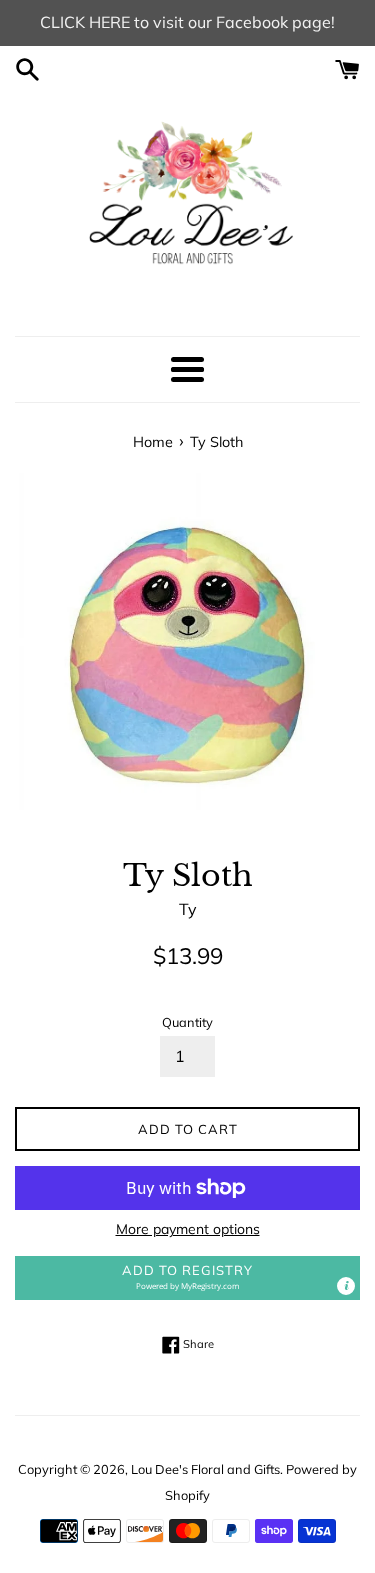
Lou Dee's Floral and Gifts (205, 1469)
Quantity (187, 1022)
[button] (187, 1278)
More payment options (188, 1229)
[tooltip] (346, 1286)
